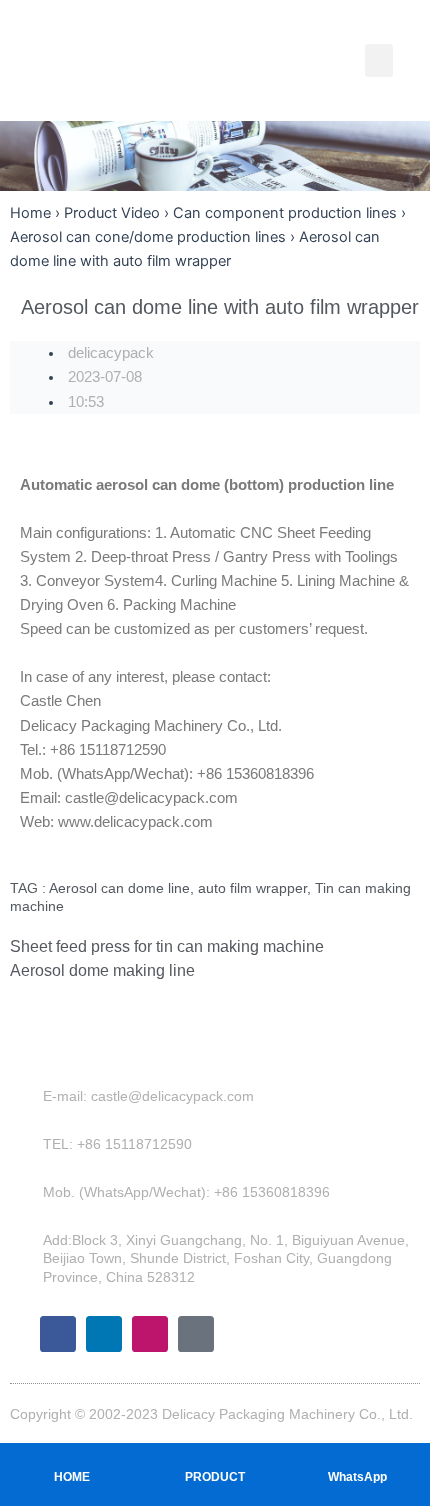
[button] (379, 60)
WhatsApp (357, 1477)
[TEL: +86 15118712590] (29, 1144)
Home (30, 213)
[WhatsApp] (358, 1457)
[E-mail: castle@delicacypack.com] (29, 1096)
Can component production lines (285, 213)
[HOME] (72, 1457)
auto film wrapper (252, 888)
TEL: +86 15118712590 (117, 1144)
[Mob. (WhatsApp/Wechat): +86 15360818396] (29, 1192)
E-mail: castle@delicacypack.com (148, 1096)
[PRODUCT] (215, 1457)
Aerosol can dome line (119, 888)
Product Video (112, 213)
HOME (72, 1477)
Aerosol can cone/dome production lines (148, 237)
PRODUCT (215, 1477)
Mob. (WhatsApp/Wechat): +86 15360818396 (186, 1192)
